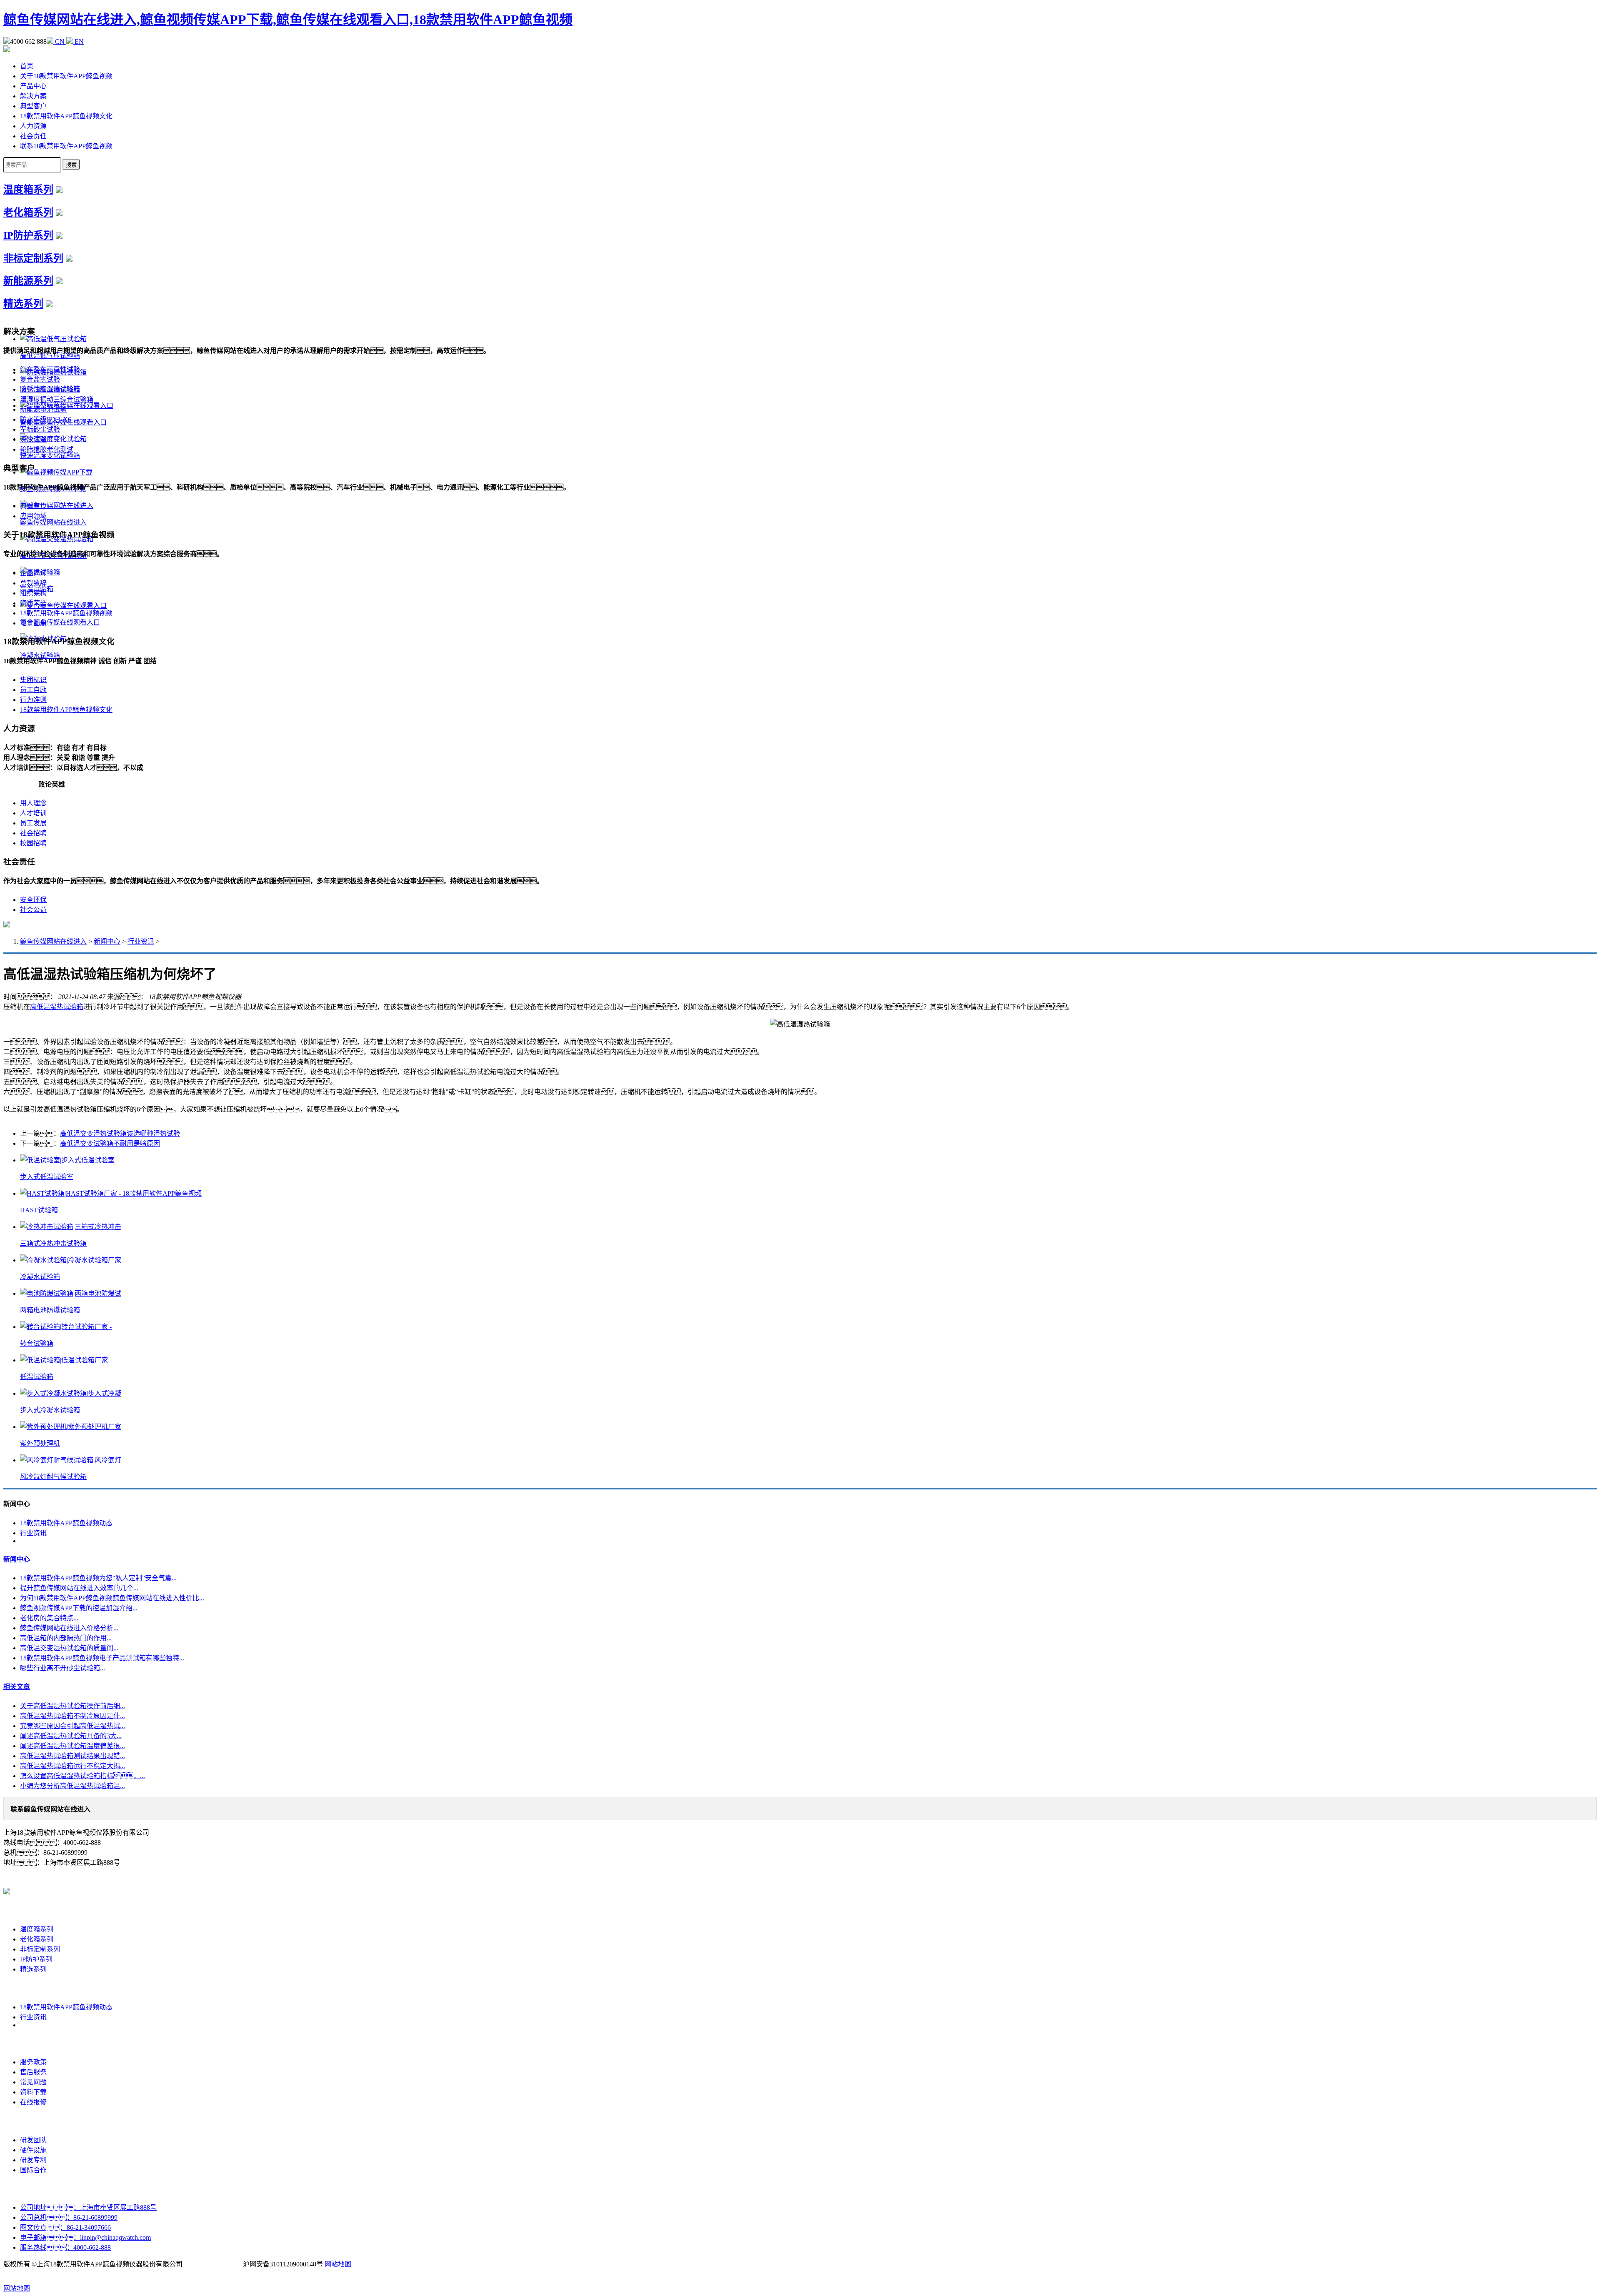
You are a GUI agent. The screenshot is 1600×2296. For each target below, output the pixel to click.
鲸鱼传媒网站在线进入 (53, 941)
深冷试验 (33, 439)
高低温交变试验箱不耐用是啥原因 (110, 1143)
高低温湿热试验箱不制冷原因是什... (72, 1716)
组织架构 (33, 593)
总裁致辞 (33, 583)
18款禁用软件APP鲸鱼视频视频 (66, 613)
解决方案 (33, 96)
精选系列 (23, 304)
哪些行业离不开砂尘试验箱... (62, 1668)
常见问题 (33, 2082)
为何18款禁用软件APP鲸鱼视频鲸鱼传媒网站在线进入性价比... (112, 1598)
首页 (27, 66)
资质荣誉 (33, 603)
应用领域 (33, 516)
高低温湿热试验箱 (57, 1007)
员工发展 (33, 823)
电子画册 (33, 623)
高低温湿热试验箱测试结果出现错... (72, 1756)
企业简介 (33, 573)
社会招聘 (33, 833)
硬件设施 (33, 2150)
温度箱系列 (28, 190)
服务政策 (33, 2062)
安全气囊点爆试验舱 (50, 389)
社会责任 (33, 136)
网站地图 (338, 2264)
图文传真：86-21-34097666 (65, 2227)
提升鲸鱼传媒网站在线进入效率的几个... (79, 1588)
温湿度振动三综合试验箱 (57, 399)
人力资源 (33, 126)
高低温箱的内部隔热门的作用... (66, 1638)
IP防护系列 (28, 235)
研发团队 (33, 2140)
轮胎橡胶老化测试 (47, 449)
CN (60, 41)
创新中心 (33, 2121)
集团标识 (33, 680)
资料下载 (33, 2092)
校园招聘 (33, 843)
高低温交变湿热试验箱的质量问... (69, 1648)
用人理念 (33, 803)
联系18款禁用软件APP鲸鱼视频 (66, 146)
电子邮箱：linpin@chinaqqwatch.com (85, 2237)
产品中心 (33, 86)
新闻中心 (107, 941)
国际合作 (33, 2170)
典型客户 (33, 106)
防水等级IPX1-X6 (46, 419)
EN (78, 41)
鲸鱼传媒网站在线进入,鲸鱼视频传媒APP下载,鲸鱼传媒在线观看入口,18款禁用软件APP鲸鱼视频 (288, 20)
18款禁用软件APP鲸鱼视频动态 (66, 1523)
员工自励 (33, 690)
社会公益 (33, 910)
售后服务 (33, 2072)
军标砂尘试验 (40, 429)
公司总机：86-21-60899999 (69, 2217)
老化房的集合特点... (49, 1618)
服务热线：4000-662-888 (65, 2247)
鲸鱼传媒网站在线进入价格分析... (69, 1628)
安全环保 (33, 900)
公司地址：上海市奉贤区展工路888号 (88, 2207)
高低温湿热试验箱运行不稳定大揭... (72, 1766)
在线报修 (33, 2102)
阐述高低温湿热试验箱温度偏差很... (72, 1746)
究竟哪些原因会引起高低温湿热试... (72, 1726)
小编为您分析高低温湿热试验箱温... (72, 1786)
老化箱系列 (28, 212)
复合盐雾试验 (40, 379)
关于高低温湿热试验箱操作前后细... (72, 1706)
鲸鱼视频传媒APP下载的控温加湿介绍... (79, 1608)
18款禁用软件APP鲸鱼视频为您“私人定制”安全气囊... (98, 1578)
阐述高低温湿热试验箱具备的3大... (71, 1736)
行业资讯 (141, 941)
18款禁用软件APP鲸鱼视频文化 (66, 116)
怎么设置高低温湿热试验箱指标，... (82, 1776)
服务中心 (33, 2043)
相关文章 (17, 1687)
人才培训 (33, 813)
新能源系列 (28, 281)
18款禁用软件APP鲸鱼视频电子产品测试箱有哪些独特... (102, 1658)
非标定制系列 (33, 258)
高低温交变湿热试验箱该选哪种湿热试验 (120, 1133)
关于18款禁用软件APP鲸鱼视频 (66, 76)
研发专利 (33, 2160)
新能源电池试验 (43, 409)
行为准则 (33, 700)
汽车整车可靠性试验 (50, 369)
